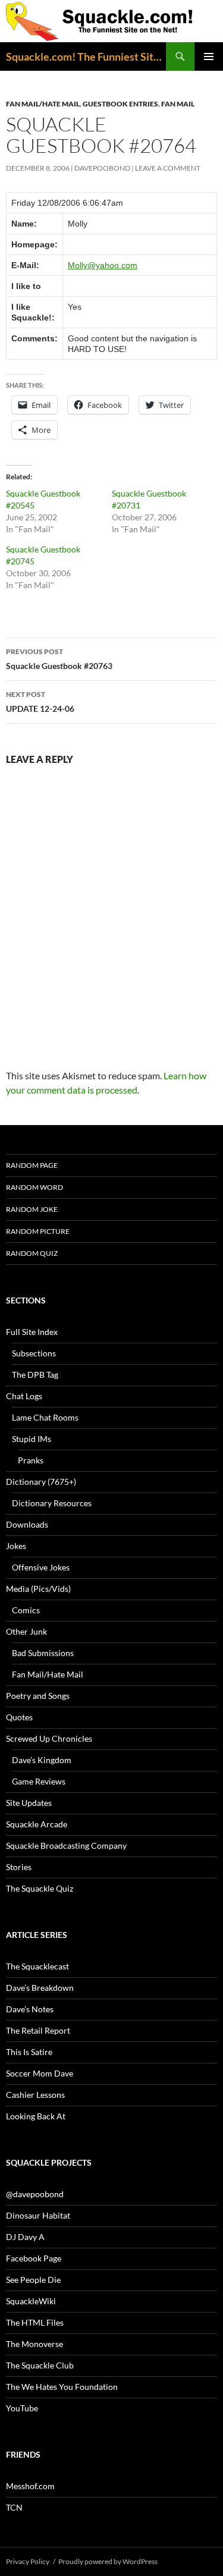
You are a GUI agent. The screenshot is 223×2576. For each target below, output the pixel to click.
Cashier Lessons (35, 2095)
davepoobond (102, 168)
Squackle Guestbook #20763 (59, 659)
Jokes (16, 1546)
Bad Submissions (43, 1653)
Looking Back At (36, 2116)
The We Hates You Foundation (62, 2387)
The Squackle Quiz (40, 1888)
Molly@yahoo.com (103, 265)
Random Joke (32, 1209)
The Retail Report (38, 2030)
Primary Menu (209, 56)
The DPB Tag (35, 1375)
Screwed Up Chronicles (49, 1738)
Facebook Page (34, 2258)
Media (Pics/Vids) (38, 1589)
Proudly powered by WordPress (108, 2561)
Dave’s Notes (30, 2009)
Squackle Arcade (37, 1824)
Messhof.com (30, 2486)
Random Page (32, 1165)
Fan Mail (178, 104)
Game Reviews (39, 1781)
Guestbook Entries (120, 104)
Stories (19, 1867)
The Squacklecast (37, 1966)
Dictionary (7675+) (41, 1482)
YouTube (22, 2408)
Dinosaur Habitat (38, 2215)
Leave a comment (168, 168)
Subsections (34, 1353)
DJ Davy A (25, 2237)
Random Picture (38, 1231)
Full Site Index (32, 1332)
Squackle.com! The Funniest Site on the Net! (86, 56)
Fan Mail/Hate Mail (43, 104)
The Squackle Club (40, 2365)
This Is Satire (29, 2052)
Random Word (34, 1187)
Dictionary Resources (52, 1503)
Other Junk (26, 1631)
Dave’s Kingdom (42, 1760)
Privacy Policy (28, 2561)
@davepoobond (35, 2194)
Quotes (19, 1717)
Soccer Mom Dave (40, 2073)
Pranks (31, 1460)
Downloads (27, 1524)
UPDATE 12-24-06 (40, 702)
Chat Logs (24, 1396)
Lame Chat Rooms (45, 1417)
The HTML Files (35, 2322)
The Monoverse (34, 2344)
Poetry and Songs (38, 1696)
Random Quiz (32, 1253)
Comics (26, 1610)
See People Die (33, 2280)
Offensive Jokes (41, 1567)
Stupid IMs (32, 1439)
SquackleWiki (31, 2301)
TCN (14, 2507)
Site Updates (29, 1803)
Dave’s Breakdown (40, 1988)
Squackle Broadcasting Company (66, 1845)
